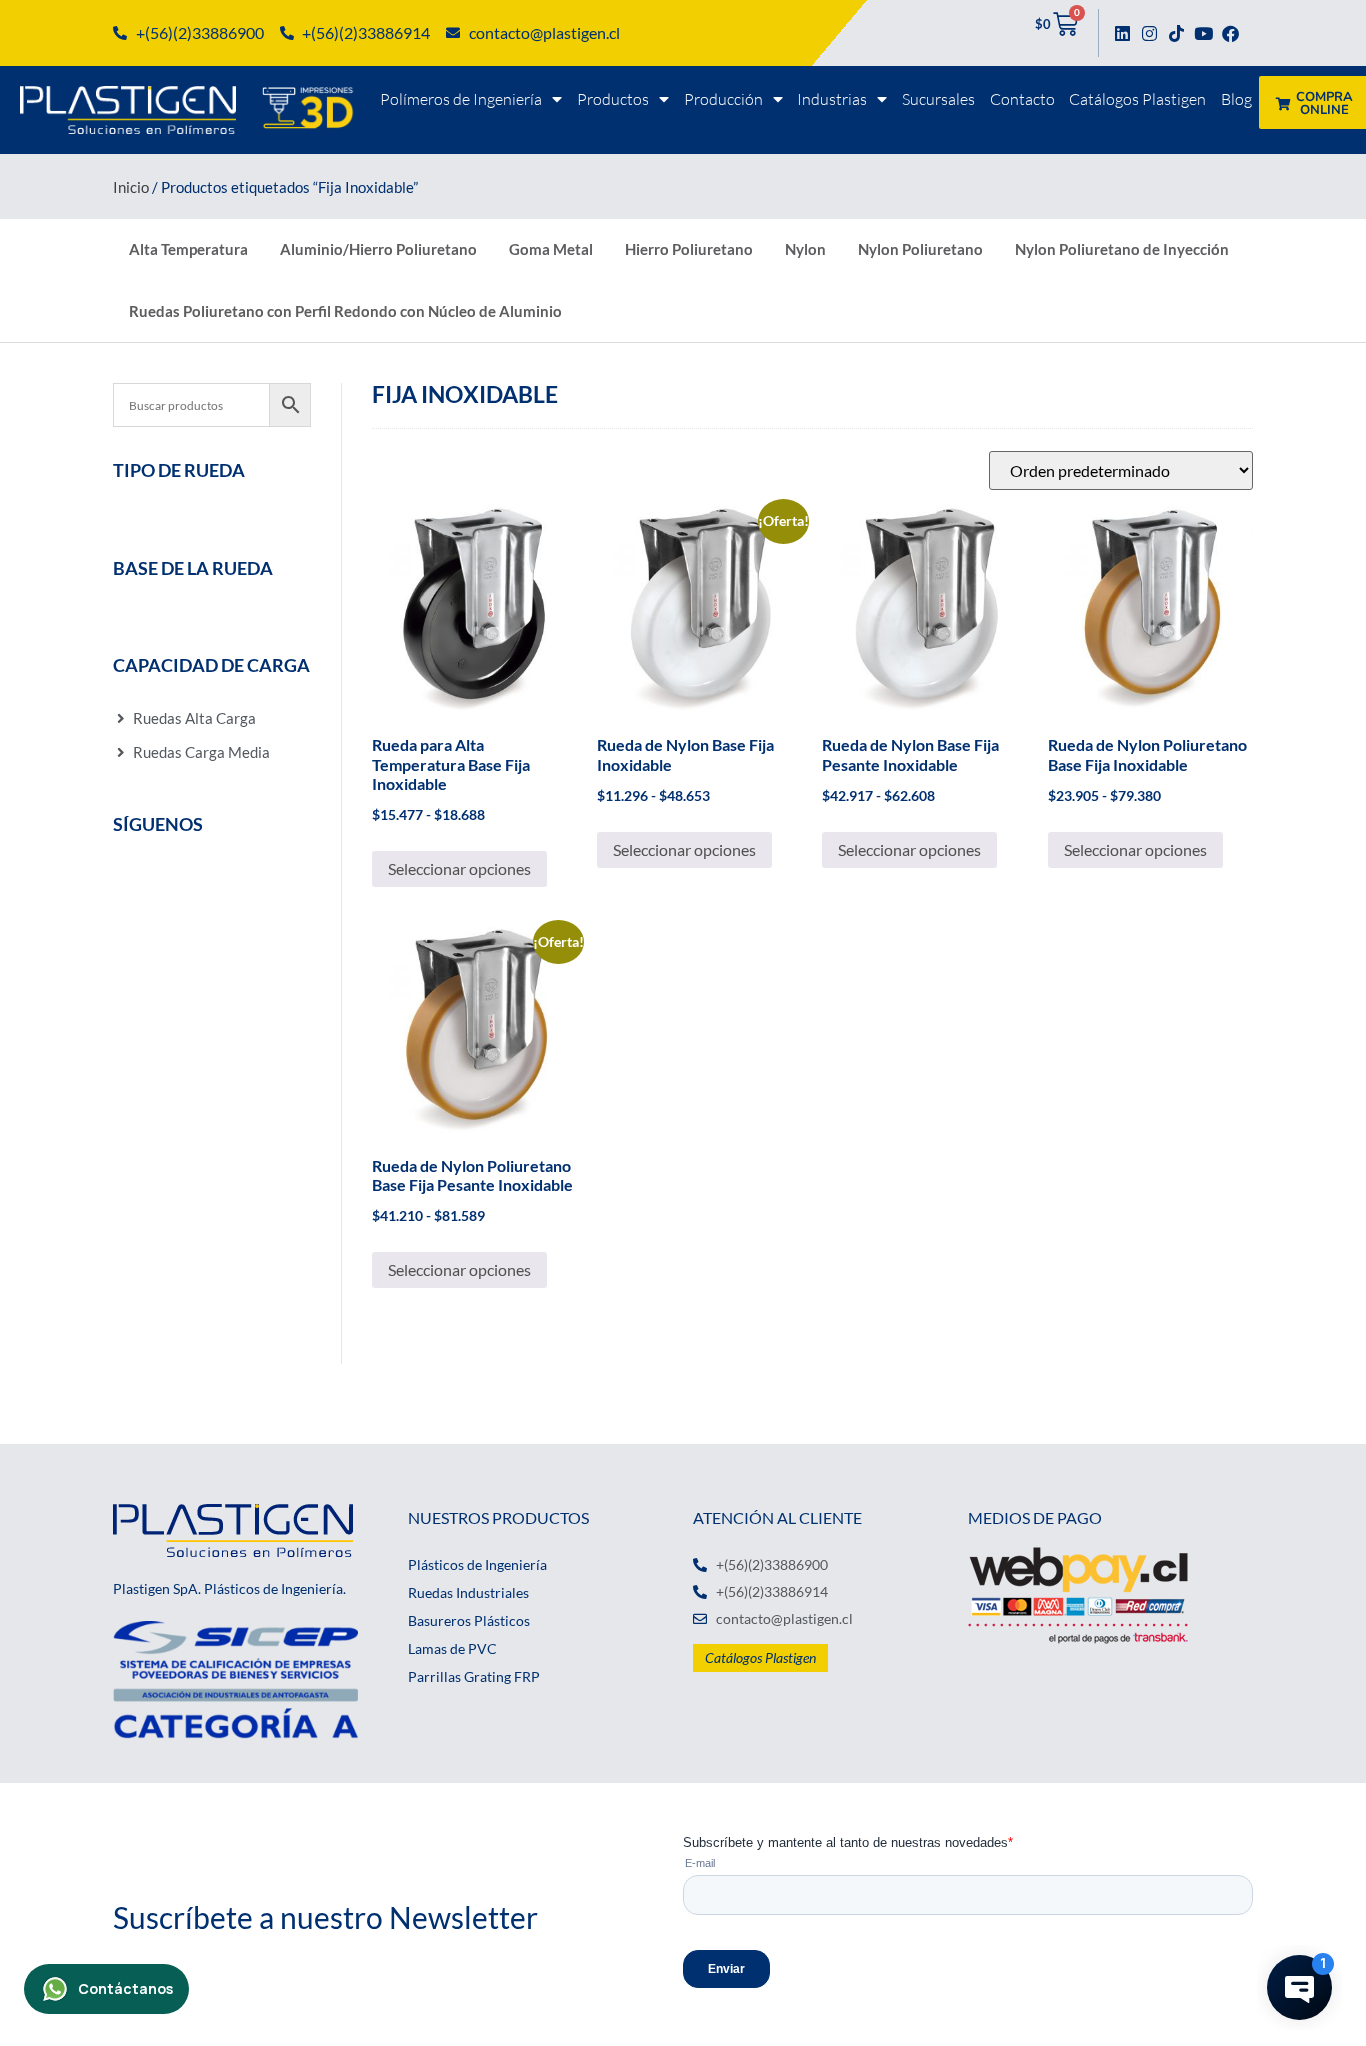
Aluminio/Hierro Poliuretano (378, 249)
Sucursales (938, 99)
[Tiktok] (1176, 33)
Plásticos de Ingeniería (477, 1564)
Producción (723, 99)
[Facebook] (1230, 33)
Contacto (1022, 99)
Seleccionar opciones (459, 868)
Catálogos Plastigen (1137, 99)
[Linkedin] (1122, 33)
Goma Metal (551, 249)
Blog (1236, 99)
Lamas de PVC (452, 1648)
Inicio (131, 187)
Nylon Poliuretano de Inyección (1122, 249)
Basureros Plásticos (469, 1620)
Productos (613, 99)
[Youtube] (1203, 33)
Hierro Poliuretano (689, 249)
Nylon (805, 249)
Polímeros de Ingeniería (461, 99)
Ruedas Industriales (468, 1592)
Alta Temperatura (188, 249)
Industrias (832, 99)
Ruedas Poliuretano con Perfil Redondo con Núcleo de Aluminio (345, 311)
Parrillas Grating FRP (474, 1676)
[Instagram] (1149, 33)
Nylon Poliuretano (920, 249)
